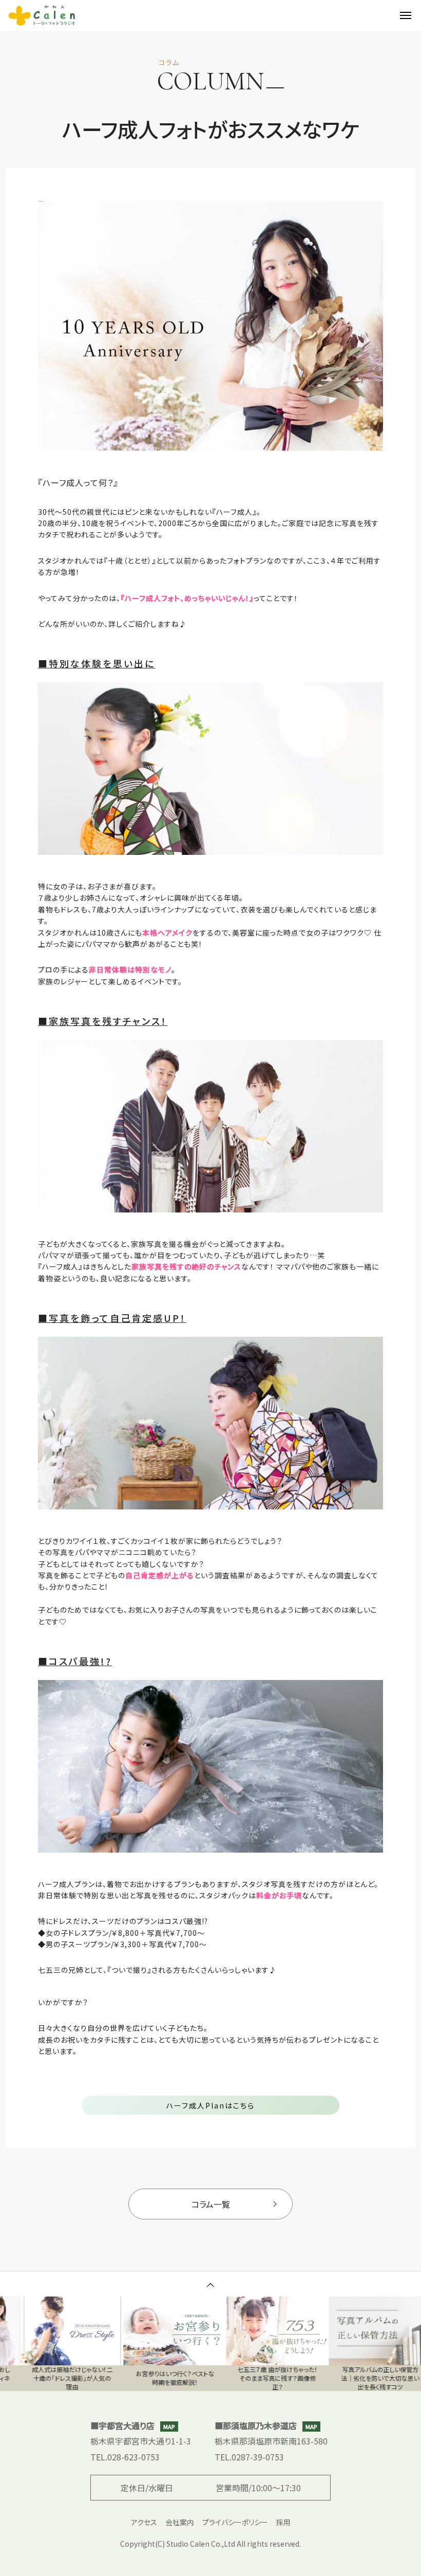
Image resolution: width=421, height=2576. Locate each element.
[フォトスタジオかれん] (42, 15)
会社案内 (180, 2522)
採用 (283, 2522)
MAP (169, 2426)
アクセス (144, 2522)
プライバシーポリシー (235, 2522)
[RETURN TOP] (210, 2284)
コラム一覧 (211, 2204)
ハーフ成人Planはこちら (210, 2105)
